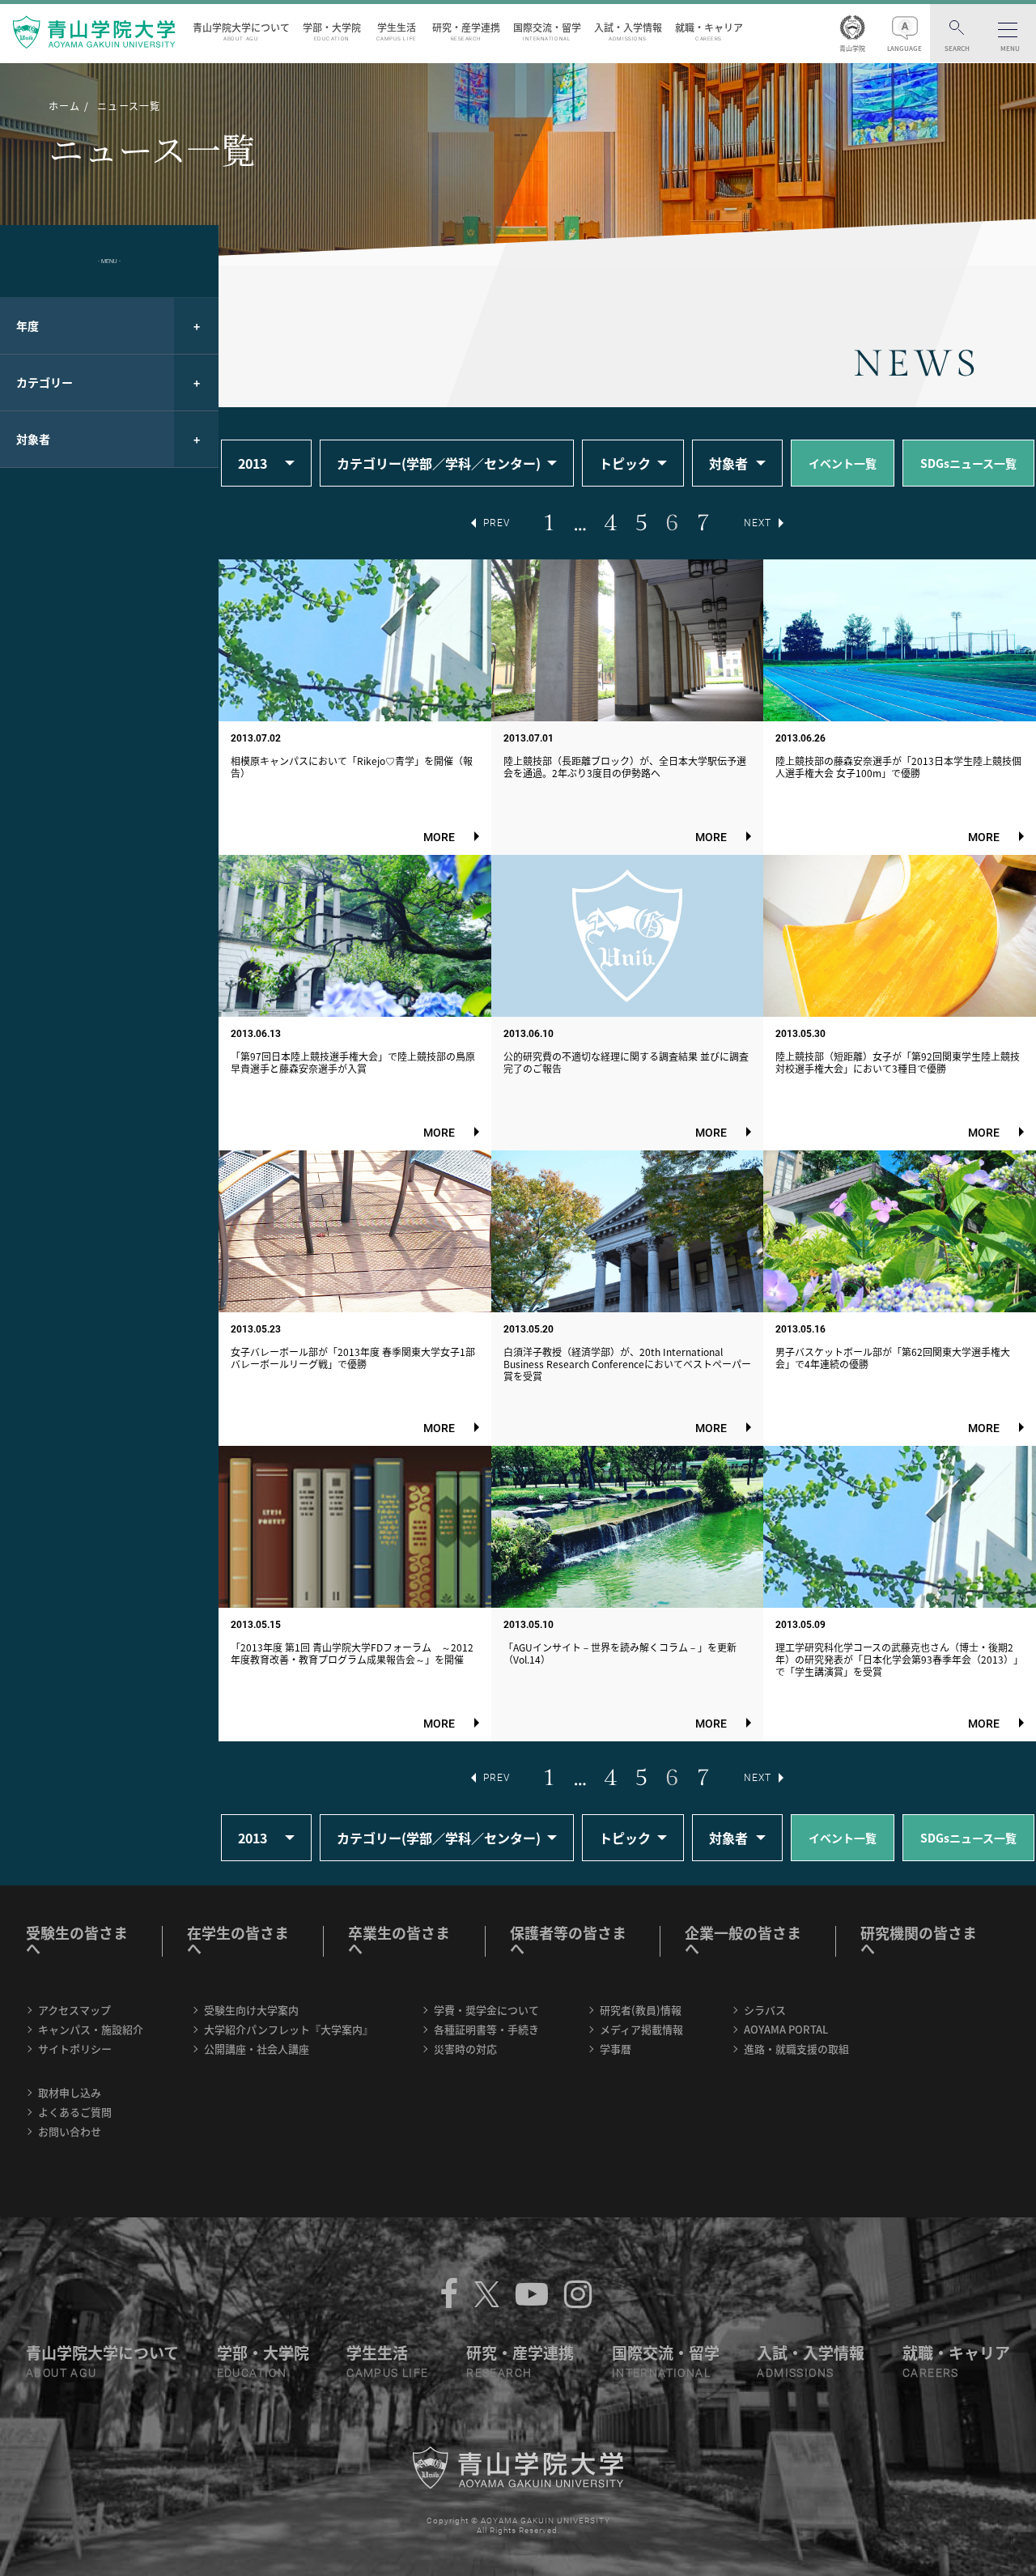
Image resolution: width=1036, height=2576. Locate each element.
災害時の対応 (465, 2049)
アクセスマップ (74, 2010)
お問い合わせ (70, 2131)
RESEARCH (499, 2373)
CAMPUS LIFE (387, 2373)
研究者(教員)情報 (641, 2010)
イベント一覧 (843, 463)
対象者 (33, 439)
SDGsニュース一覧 (968, 463)
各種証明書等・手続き (486, 2029)
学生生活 (397, 31)
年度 (28, 325)
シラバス (765, 2010)
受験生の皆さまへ (77, 1941)
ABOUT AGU (62, 2373)
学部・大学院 (332, 31)
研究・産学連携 (466, 31)
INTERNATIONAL (661, 2373)
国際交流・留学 (547, 31)
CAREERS (931, 2373)
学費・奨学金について (486, 2010)
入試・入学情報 (628, 31)
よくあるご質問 (75, 2112)
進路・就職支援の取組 (796, 2049)
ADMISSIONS (795, 2373)
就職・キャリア (709, 31)
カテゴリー (45, 382)
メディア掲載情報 (641, 2029)
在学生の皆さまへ (238, 1941)
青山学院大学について (241, 31)
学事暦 (616, 2049)
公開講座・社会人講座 (257, 2049)
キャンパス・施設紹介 (91, 2029)
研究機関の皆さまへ (919, 1941)
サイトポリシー (75, 2049)
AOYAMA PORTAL (786, 2029)
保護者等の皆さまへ (568, 1941)
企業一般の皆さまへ (743, 1941)
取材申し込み (70, 2092)
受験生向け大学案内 (251, 2010)
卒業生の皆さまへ (399, 1941)
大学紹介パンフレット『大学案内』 (289, 2029)
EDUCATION (252, 2373)
